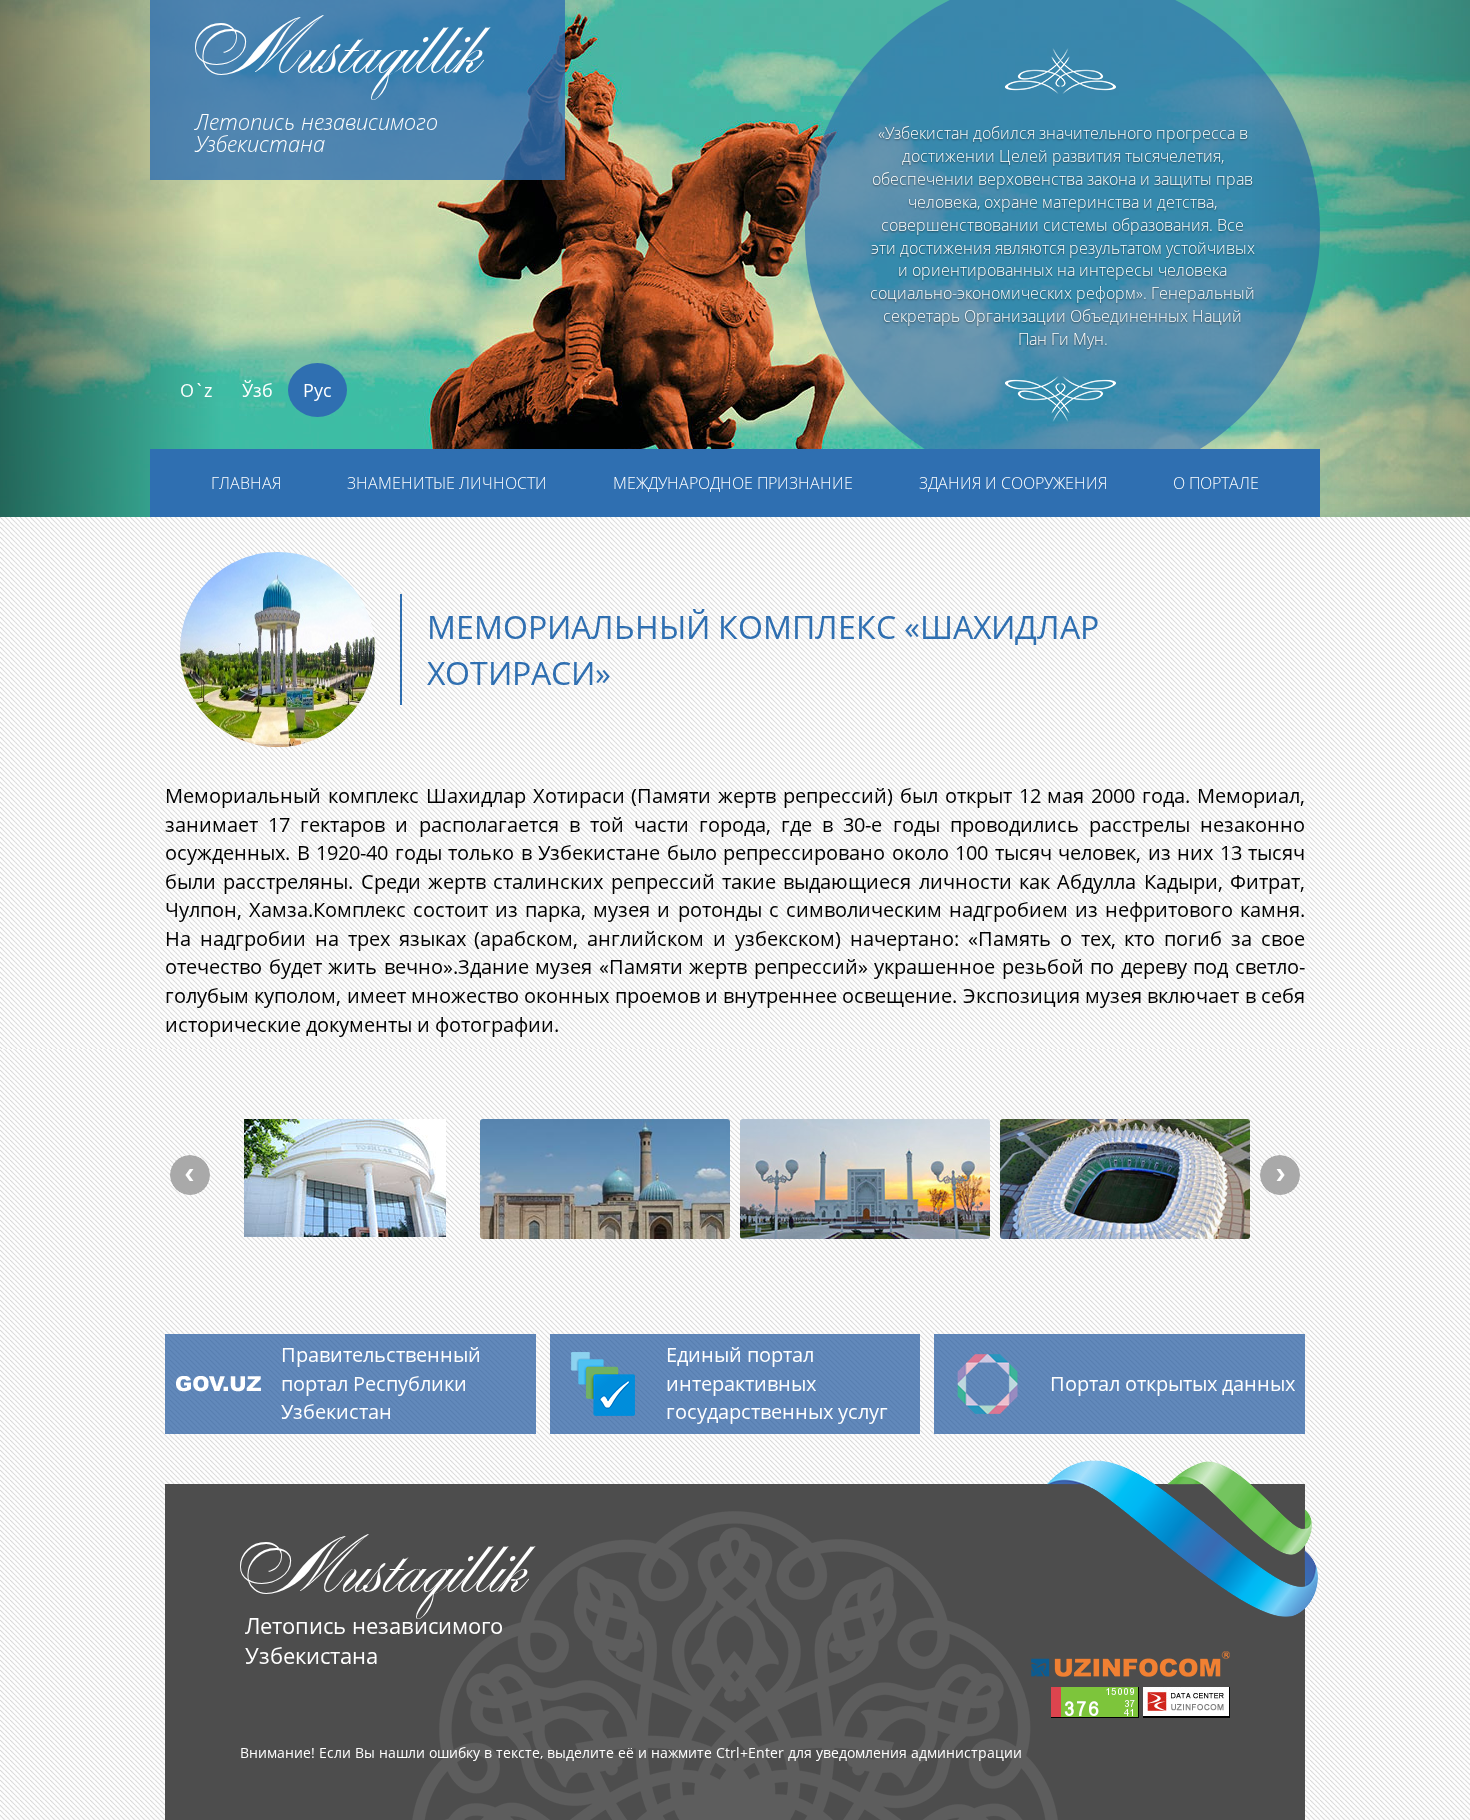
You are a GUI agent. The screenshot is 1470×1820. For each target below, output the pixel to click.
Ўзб (257, 390)
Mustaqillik (337, 79)
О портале (1216, 483)
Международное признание (733, 483)
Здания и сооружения (1013, 483)
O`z (196, 390)
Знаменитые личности (447, 483)
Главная (246, 483)
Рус (317, 390)
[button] (110, 297)
